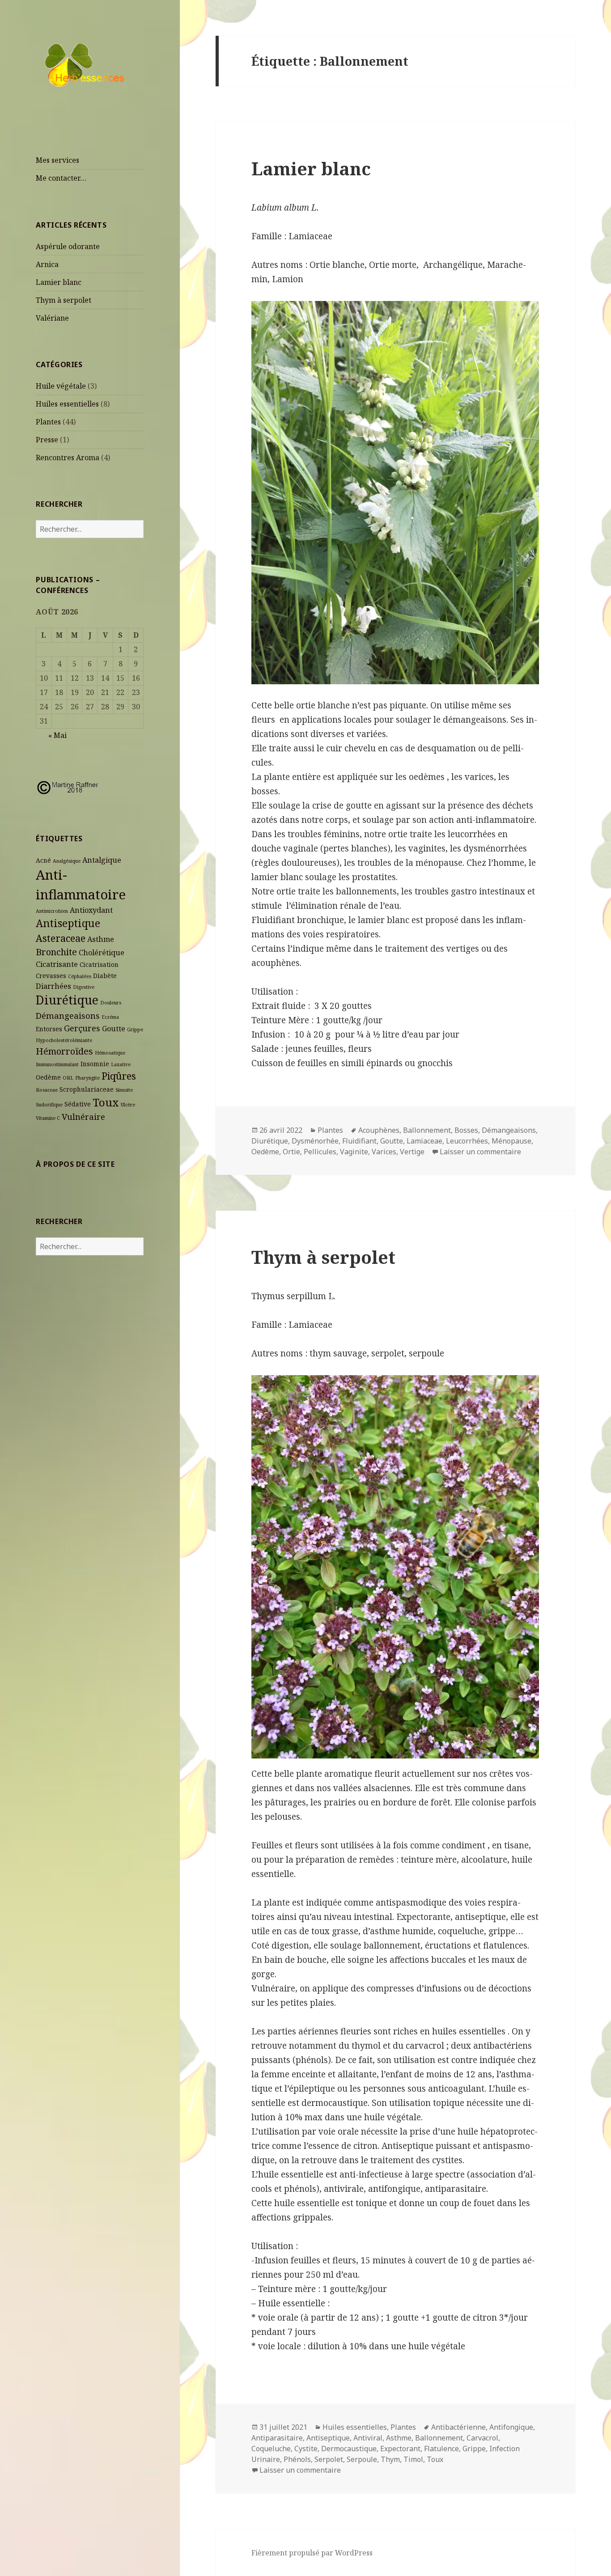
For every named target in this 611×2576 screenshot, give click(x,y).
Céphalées (80, 976)
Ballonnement (427, 1130)
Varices (384, 1152)
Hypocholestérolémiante (64, 1040)
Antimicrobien (52, 911)
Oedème (48, 1077)
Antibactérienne (458, 2427)
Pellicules (320, 1152)
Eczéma (110, 1017)
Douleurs (111, 1003)
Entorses (49, 1029)
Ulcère (128, 1105)
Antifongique (511, 2427)
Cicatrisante (57, 964)
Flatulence (441, 2449)
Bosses (466, 1130)
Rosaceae (47, 1090)
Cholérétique (102, 953)
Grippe (135, 1030)
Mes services (57, 160)
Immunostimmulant (57, 1064)
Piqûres (119, 1076)
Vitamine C (48, 1118)
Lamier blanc (59, 282)
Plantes (48, 422)
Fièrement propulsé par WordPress (312, 2553)
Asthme (101, 939)
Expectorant (400, 2449)
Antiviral (368, 2438)
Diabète (105, 976)
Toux (106, 1102)
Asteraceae (61, 938)
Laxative (121, 1064)
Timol (413, 2459)
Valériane (52, 318)
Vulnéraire (83, 1116)
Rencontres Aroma (68, 458)
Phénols (297, 2459)
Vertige (412, 1152)
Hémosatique (110, 1053)
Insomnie (95, 1064)
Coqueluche (271, 2449)
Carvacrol (482, 2438)
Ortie (291, 1152)
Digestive (84, 987)
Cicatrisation (99, 964)
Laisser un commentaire (480, 1152)
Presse (47, 440)
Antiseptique (68, 923)
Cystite (306, 2449)
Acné (43, 860)
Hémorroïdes (64, 1051)
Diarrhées (53, 986)
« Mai (57, 735)
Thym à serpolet (64, 300)
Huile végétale (61, 386)
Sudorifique (49, 1105)
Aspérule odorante (68, 246)
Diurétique (67, 1000)
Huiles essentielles (67, 404)
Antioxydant (91, 910)
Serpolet (329, 2459)
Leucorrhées (467, 1141)
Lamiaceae (424, 1141)
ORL (68, 1078)
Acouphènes (379, 1130)
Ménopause (511, 1141)
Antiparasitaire (277, 2438)
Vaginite (354, 1152)
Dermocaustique (349, 2449)
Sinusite (124, 1090)
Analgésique (67, 861)
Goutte (114, 1029)
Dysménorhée (315, 1141)
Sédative (78, 1104)
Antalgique (102, 860)
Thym (390, 2459)
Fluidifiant (359, 1141)
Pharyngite (87, 1078)
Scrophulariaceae (87, 1089)
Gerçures (82, 1028)
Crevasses (51, 976)
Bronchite (56, 952)
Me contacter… (61, 178)
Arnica (47, 264)
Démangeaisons (68, 1015)
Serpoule (362, 2459)
